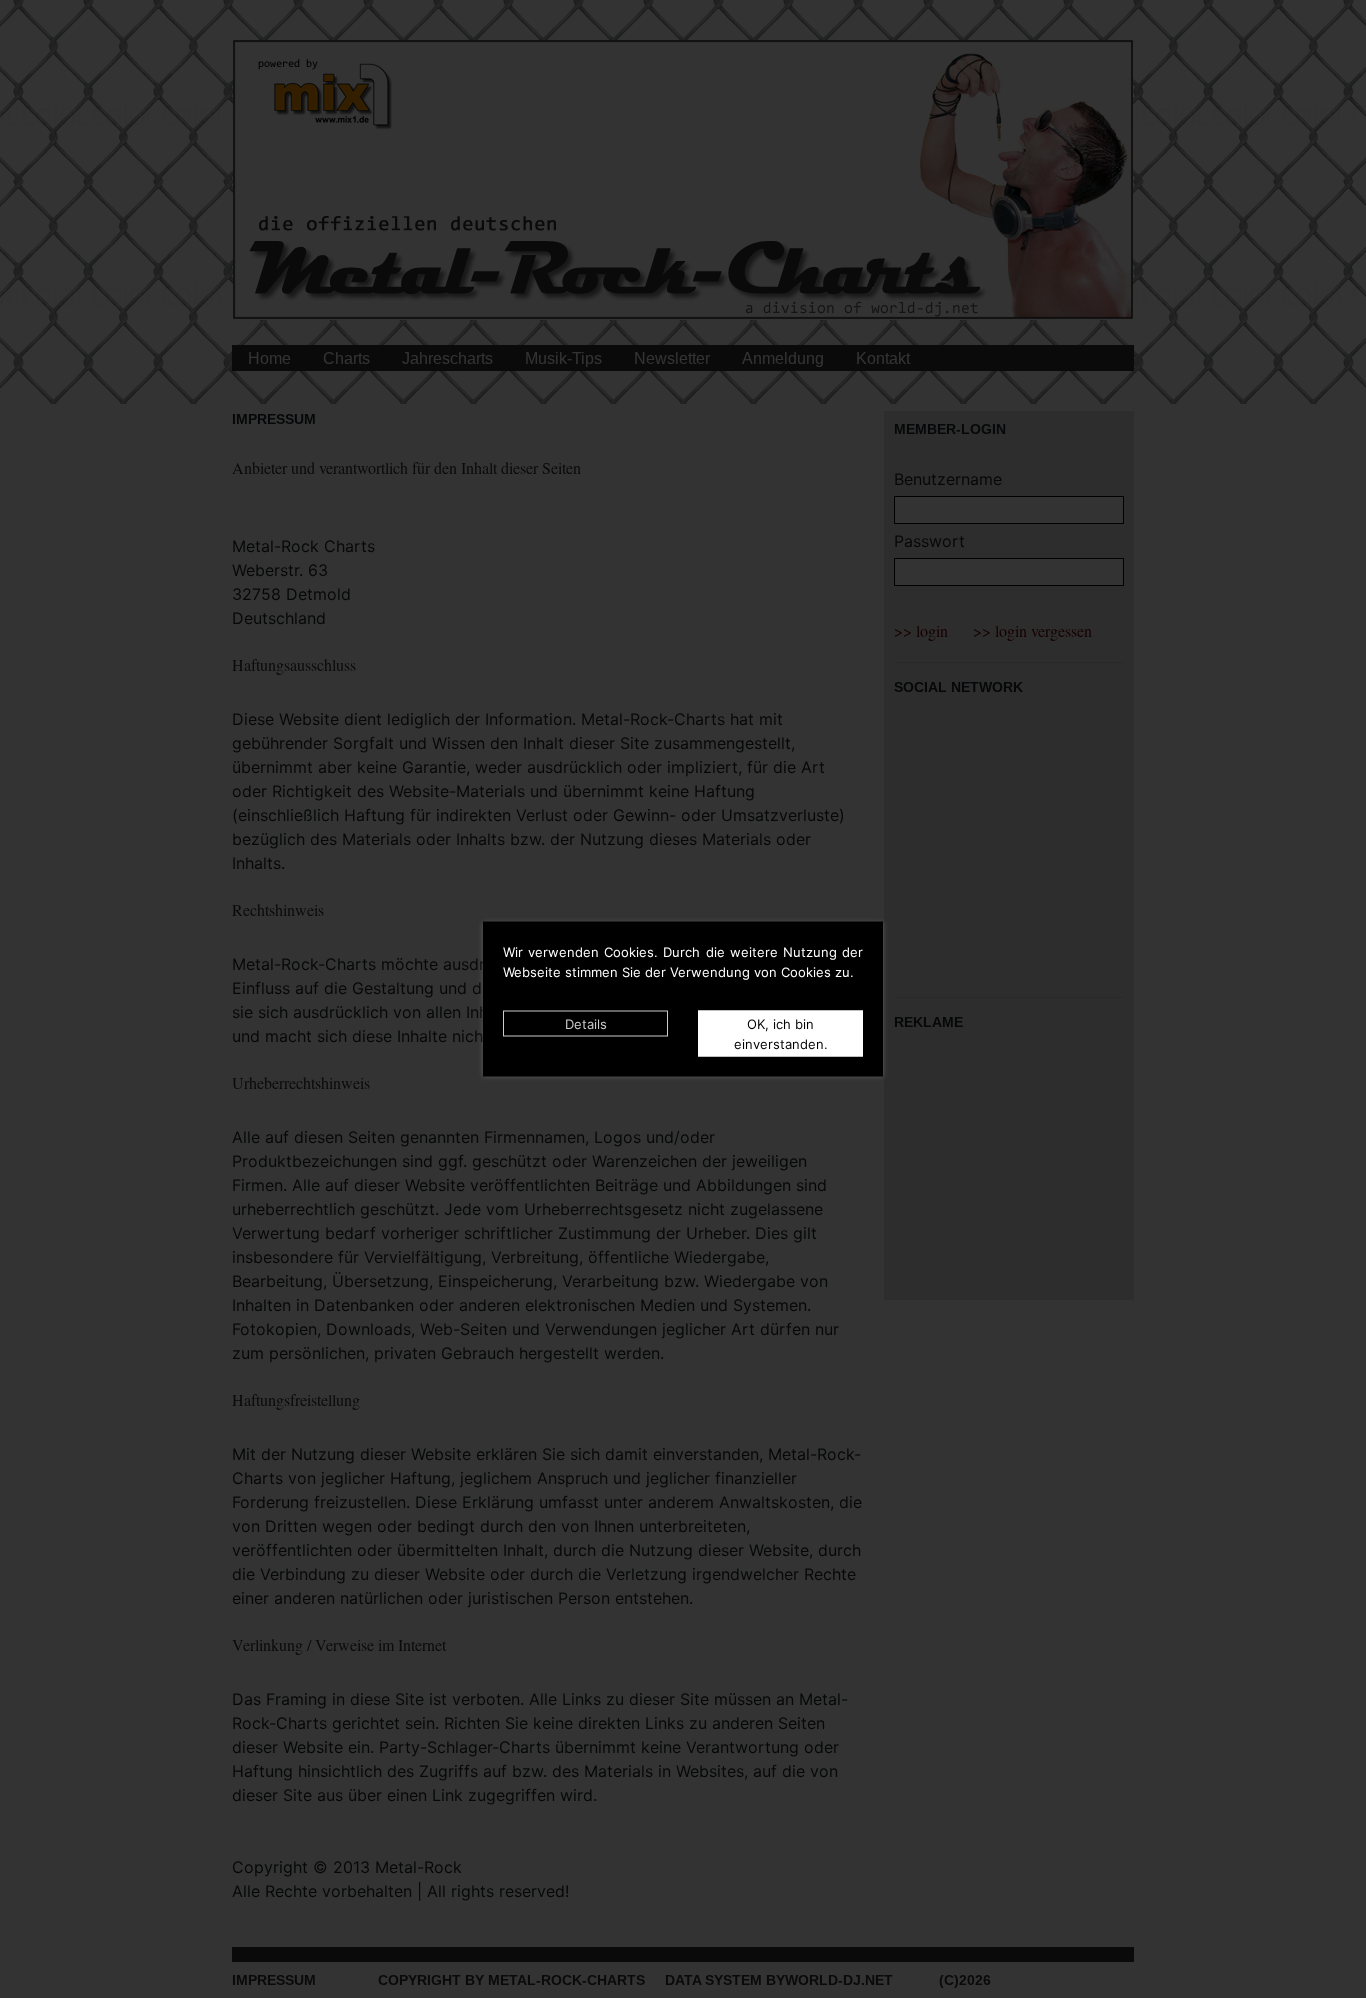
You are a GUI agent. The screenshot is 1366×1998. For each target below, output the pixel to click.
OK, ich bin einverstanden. (781, 1034)
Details (586, 1024)
